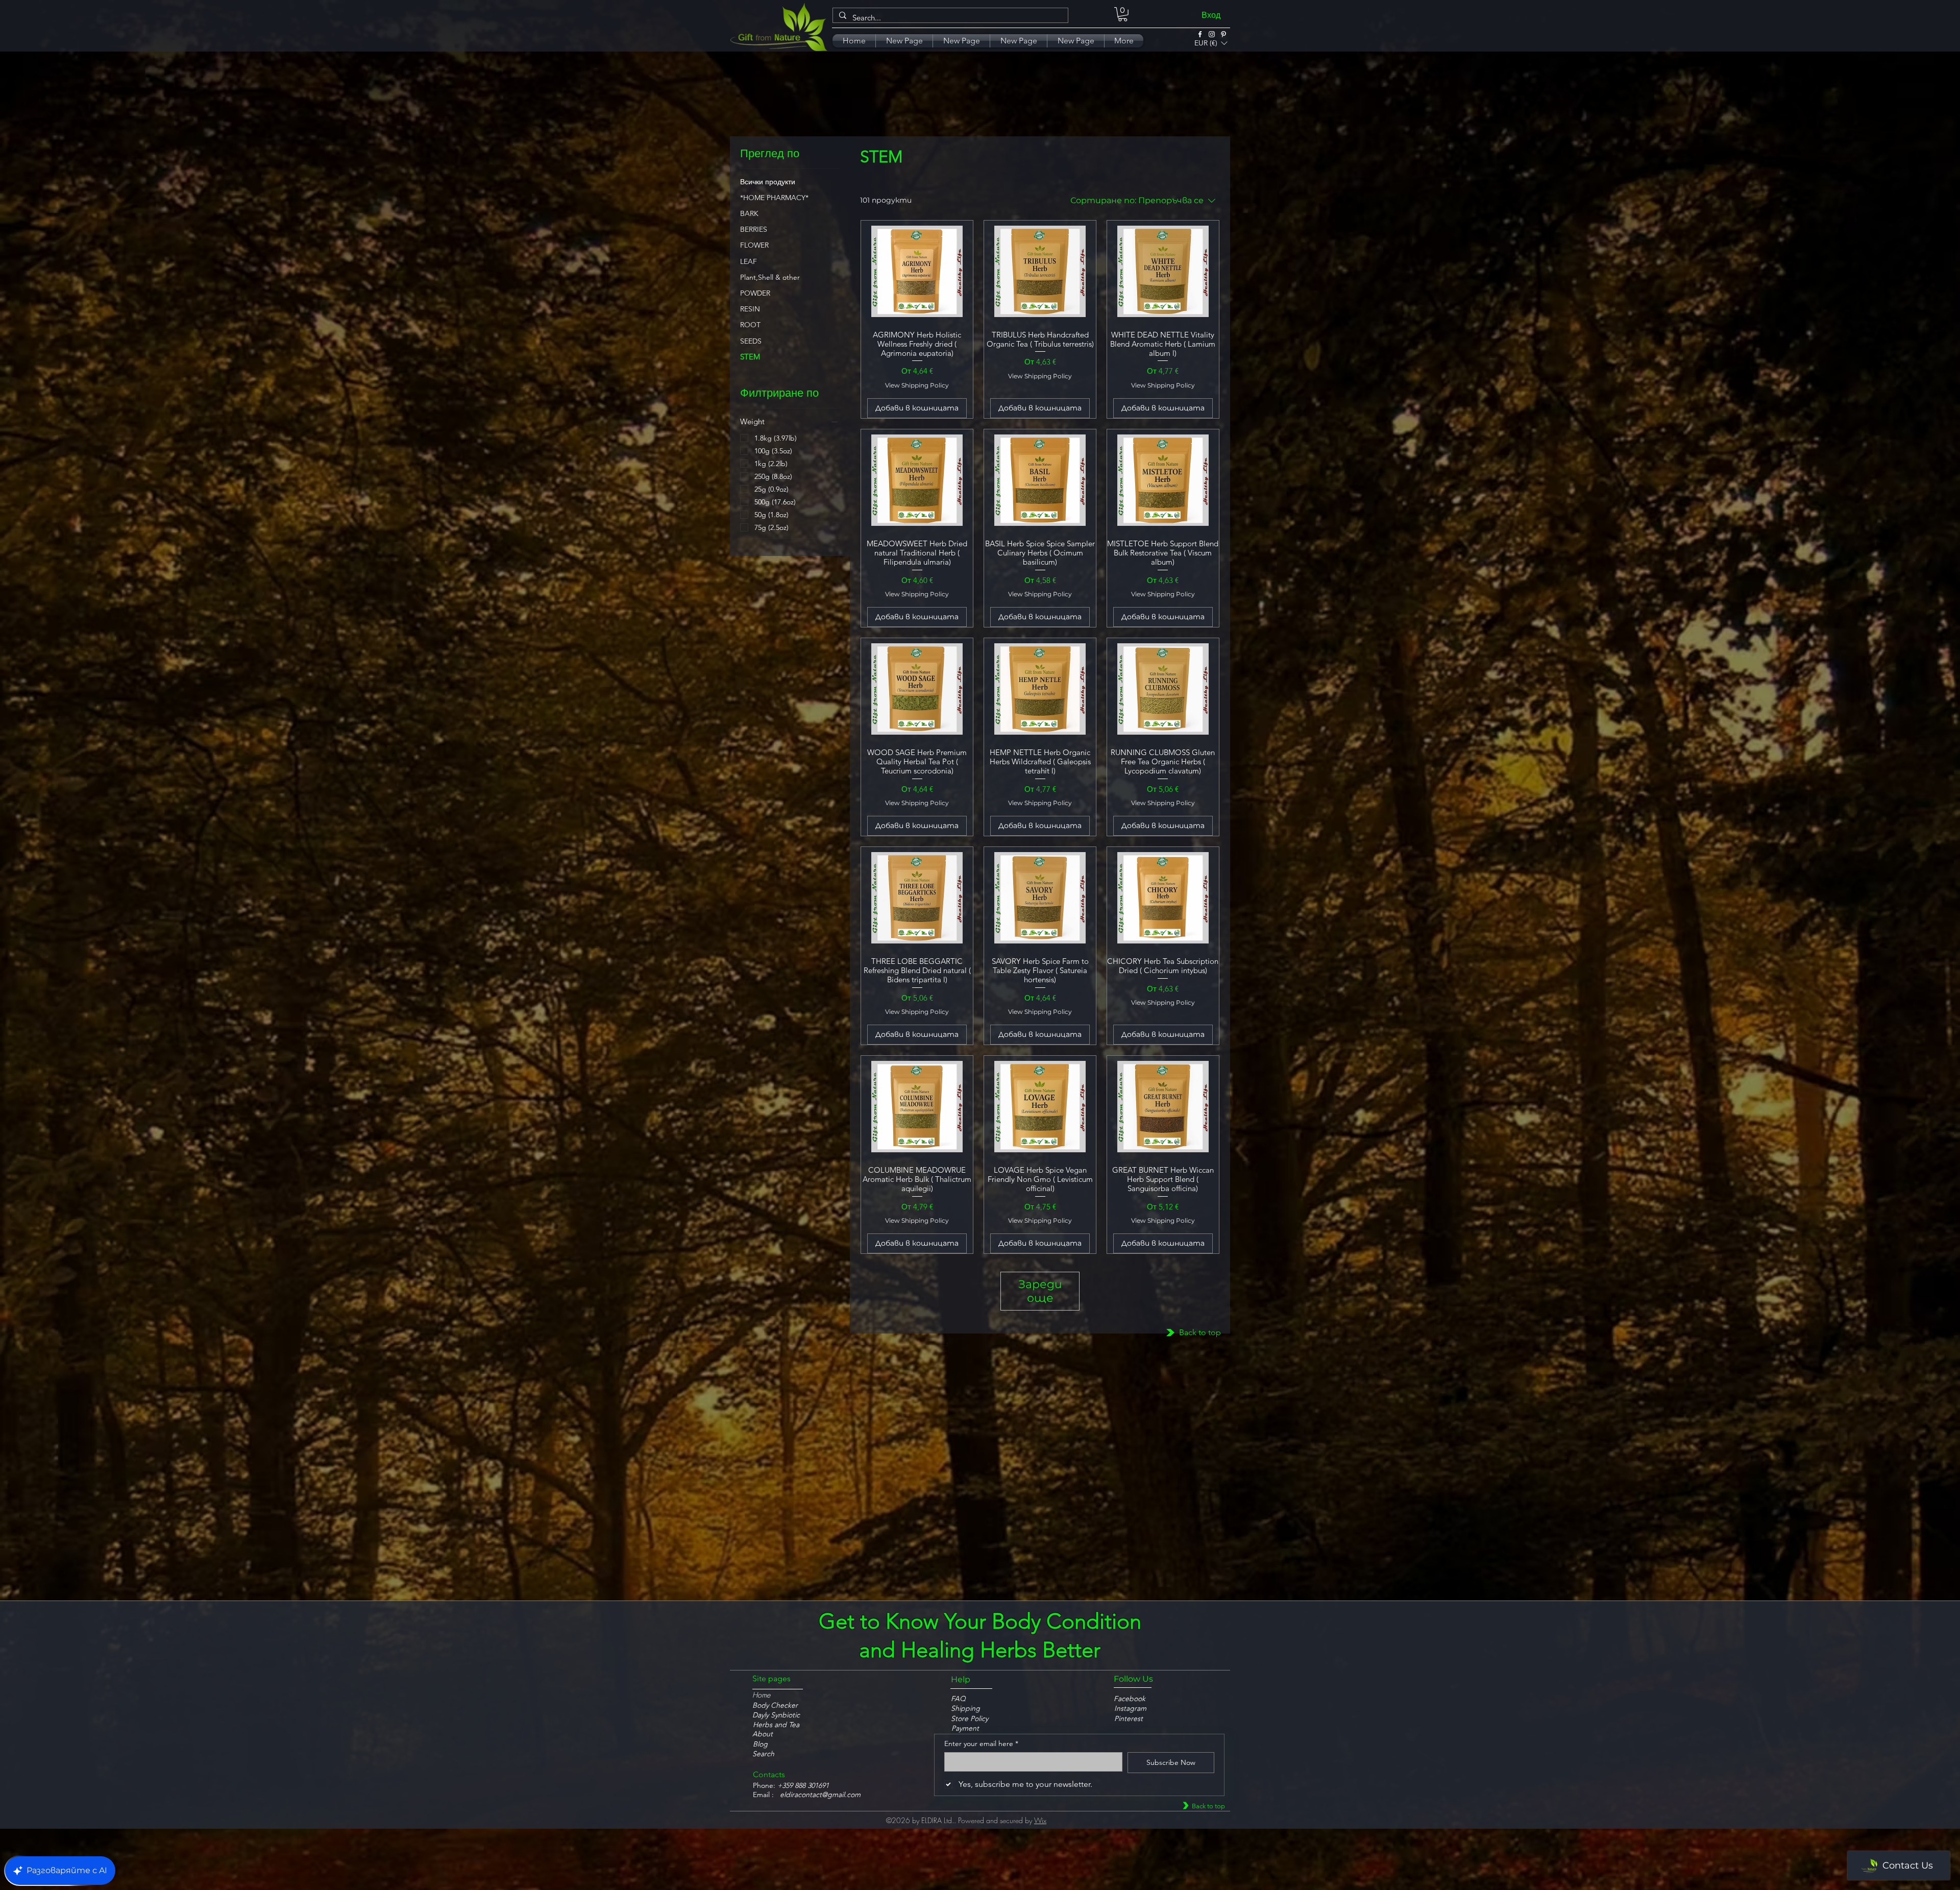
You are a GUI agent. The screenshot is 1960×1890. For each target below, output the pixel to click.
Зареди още (1040, 1291)
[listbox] (1211, 43)
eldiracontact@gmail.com (820, 1795)
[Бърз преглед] (917, 271)
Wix (1040, 1820)
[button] (1211, 41)
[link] (1123, 14)
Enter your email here (981, 1744)
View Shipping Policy (917, 385)
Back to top (1200, 1332)
